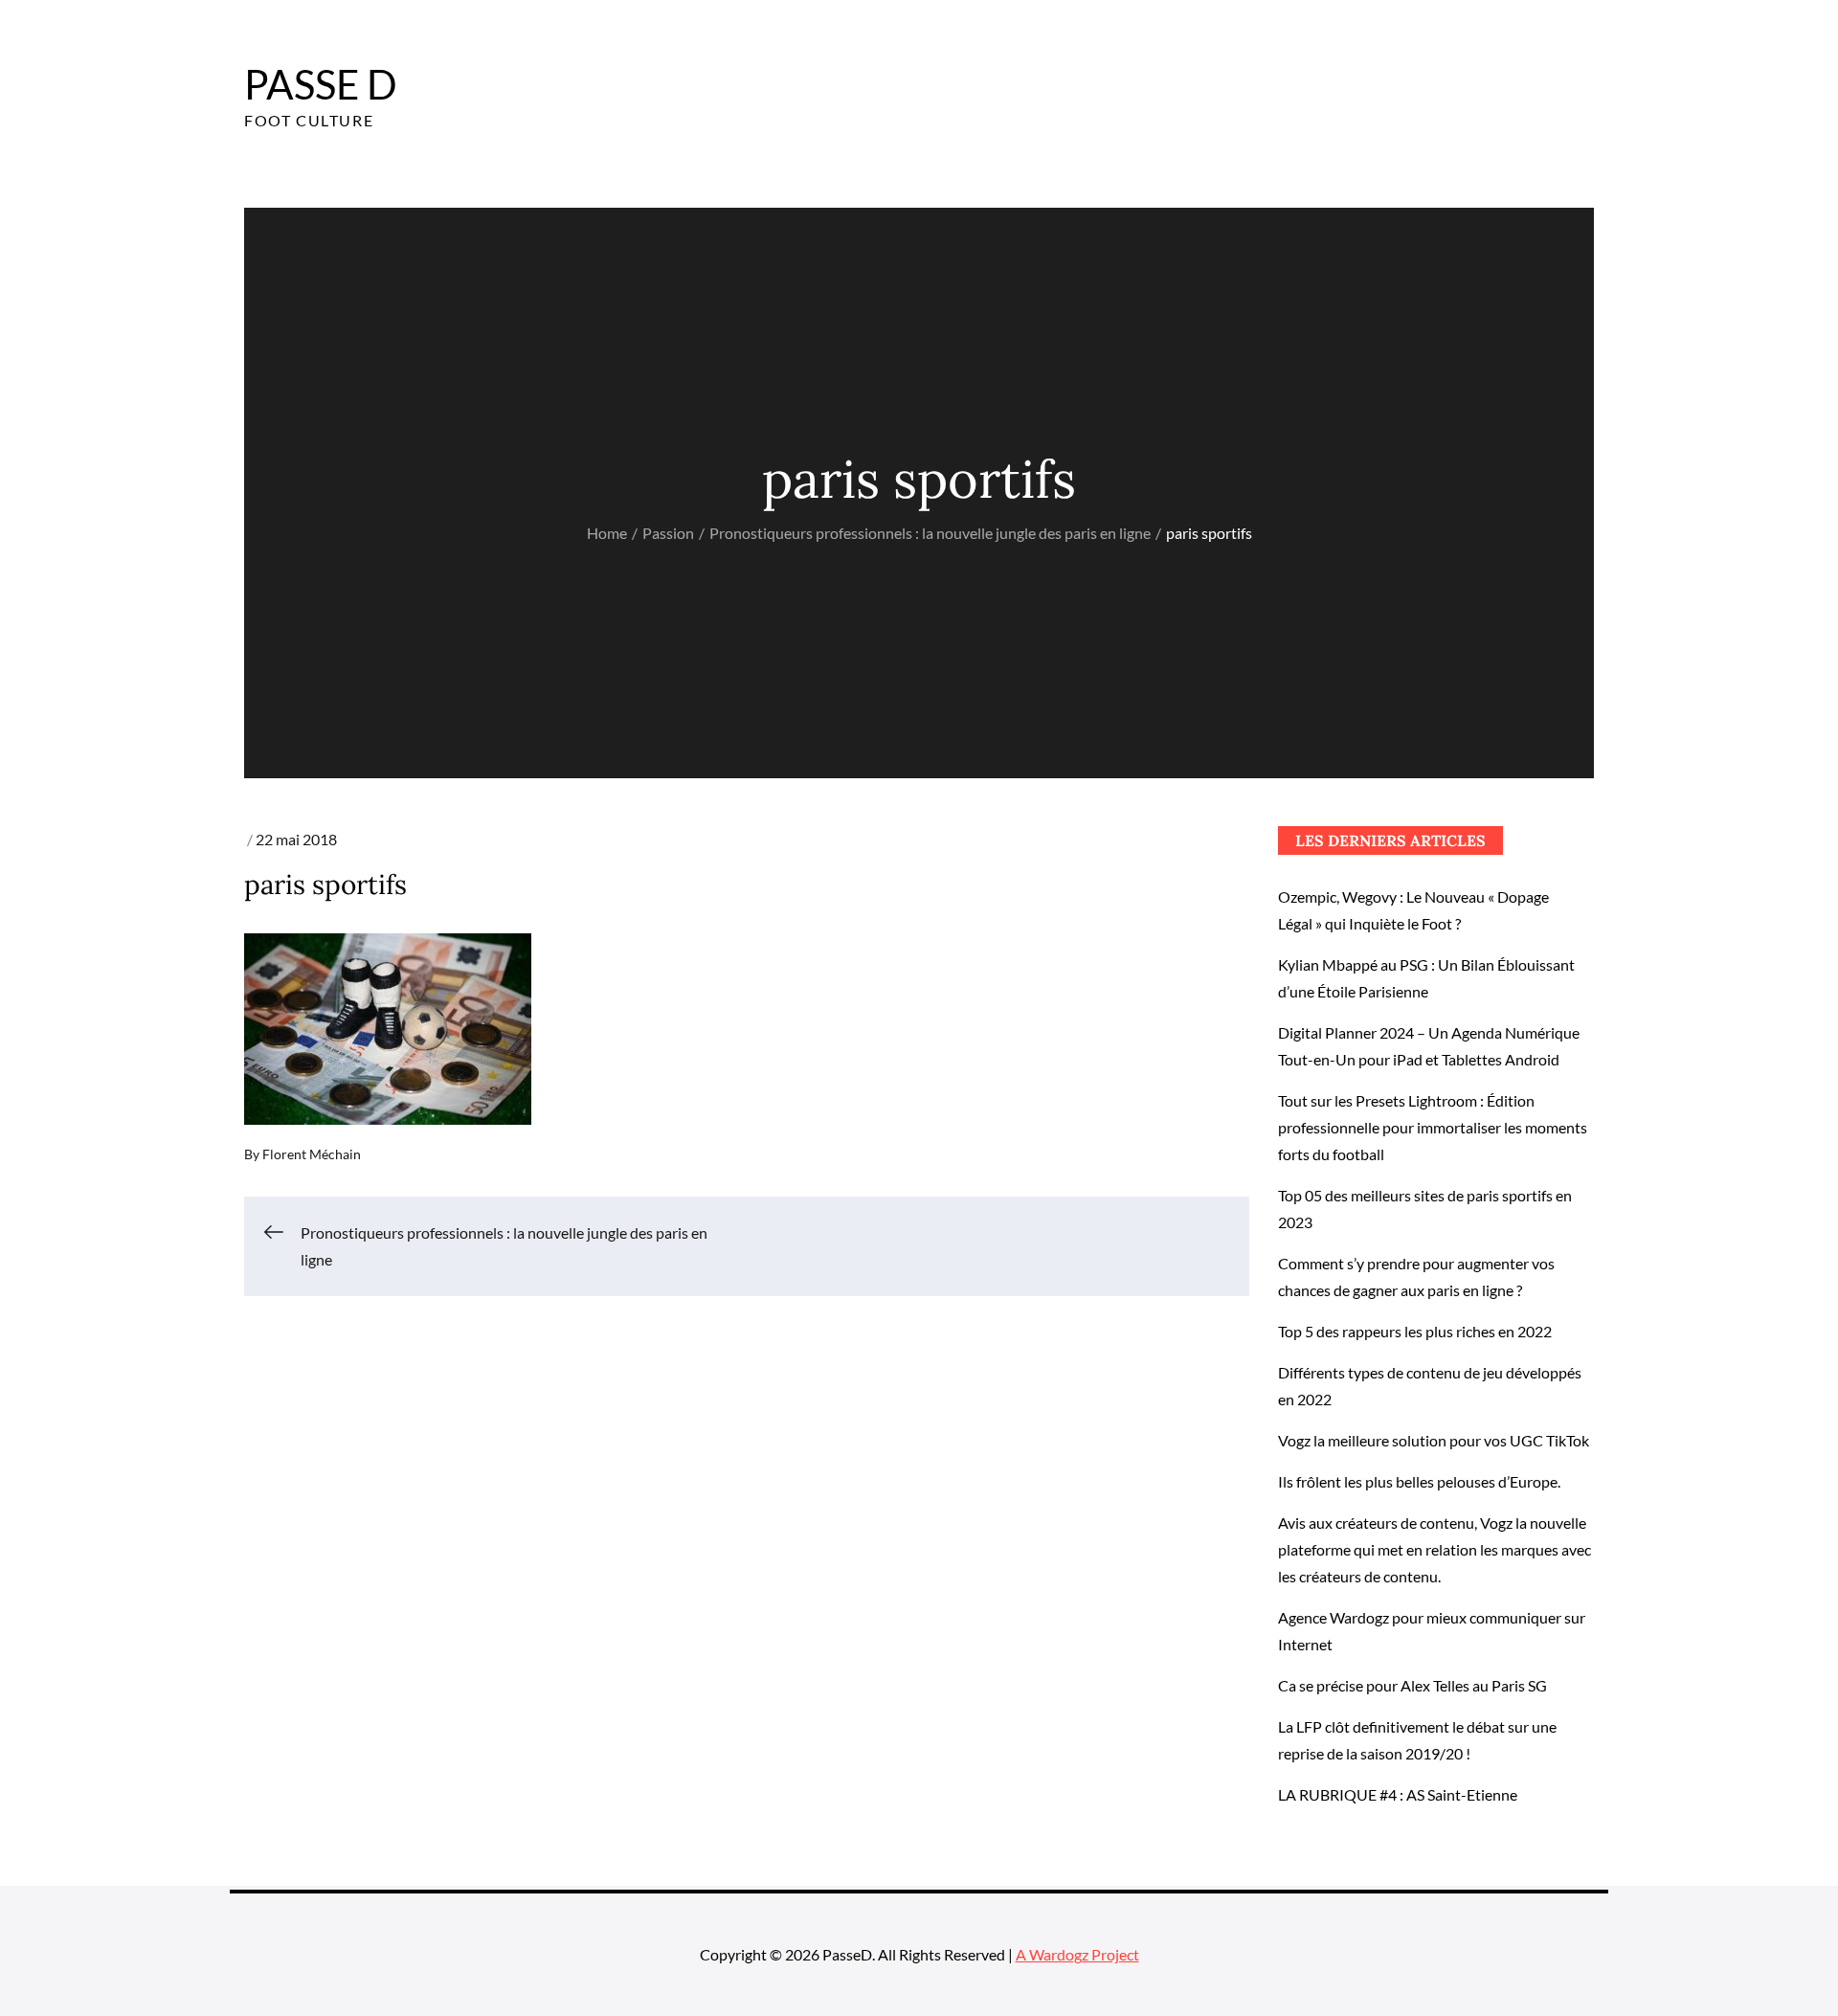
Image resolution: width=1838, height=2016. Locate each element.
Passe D (321, 84)
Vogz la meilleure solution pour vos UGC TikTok (1434, 1440)
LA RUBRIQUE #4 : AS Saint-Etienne (1398, 1794)
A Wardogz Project (1077, 1954)
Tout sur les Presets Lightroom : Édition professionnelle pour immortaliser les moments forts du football (1433, 1127)
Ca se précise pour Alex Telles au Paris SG (1412, 1685)
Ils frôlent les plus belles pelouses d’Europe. (1419, 1481)
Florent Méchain (312, 1154)
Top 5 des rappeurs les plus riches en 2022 (1415, 1331)
